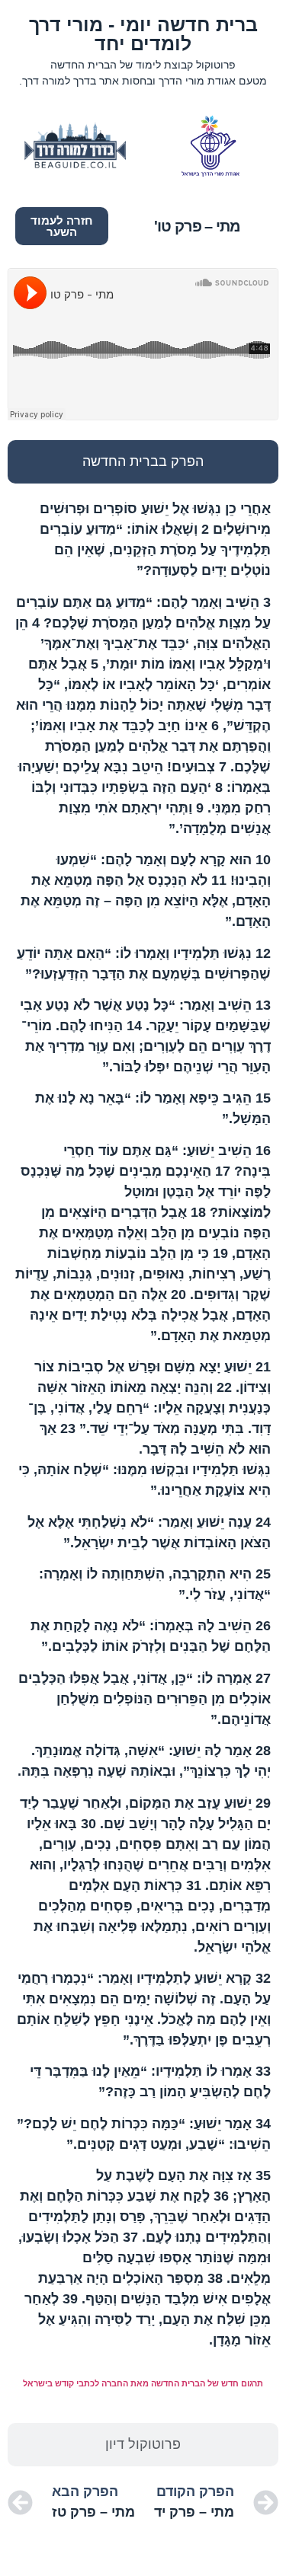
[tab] (143, 462)
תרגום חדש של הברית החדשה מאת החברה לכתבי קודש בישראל (143, 2383)
